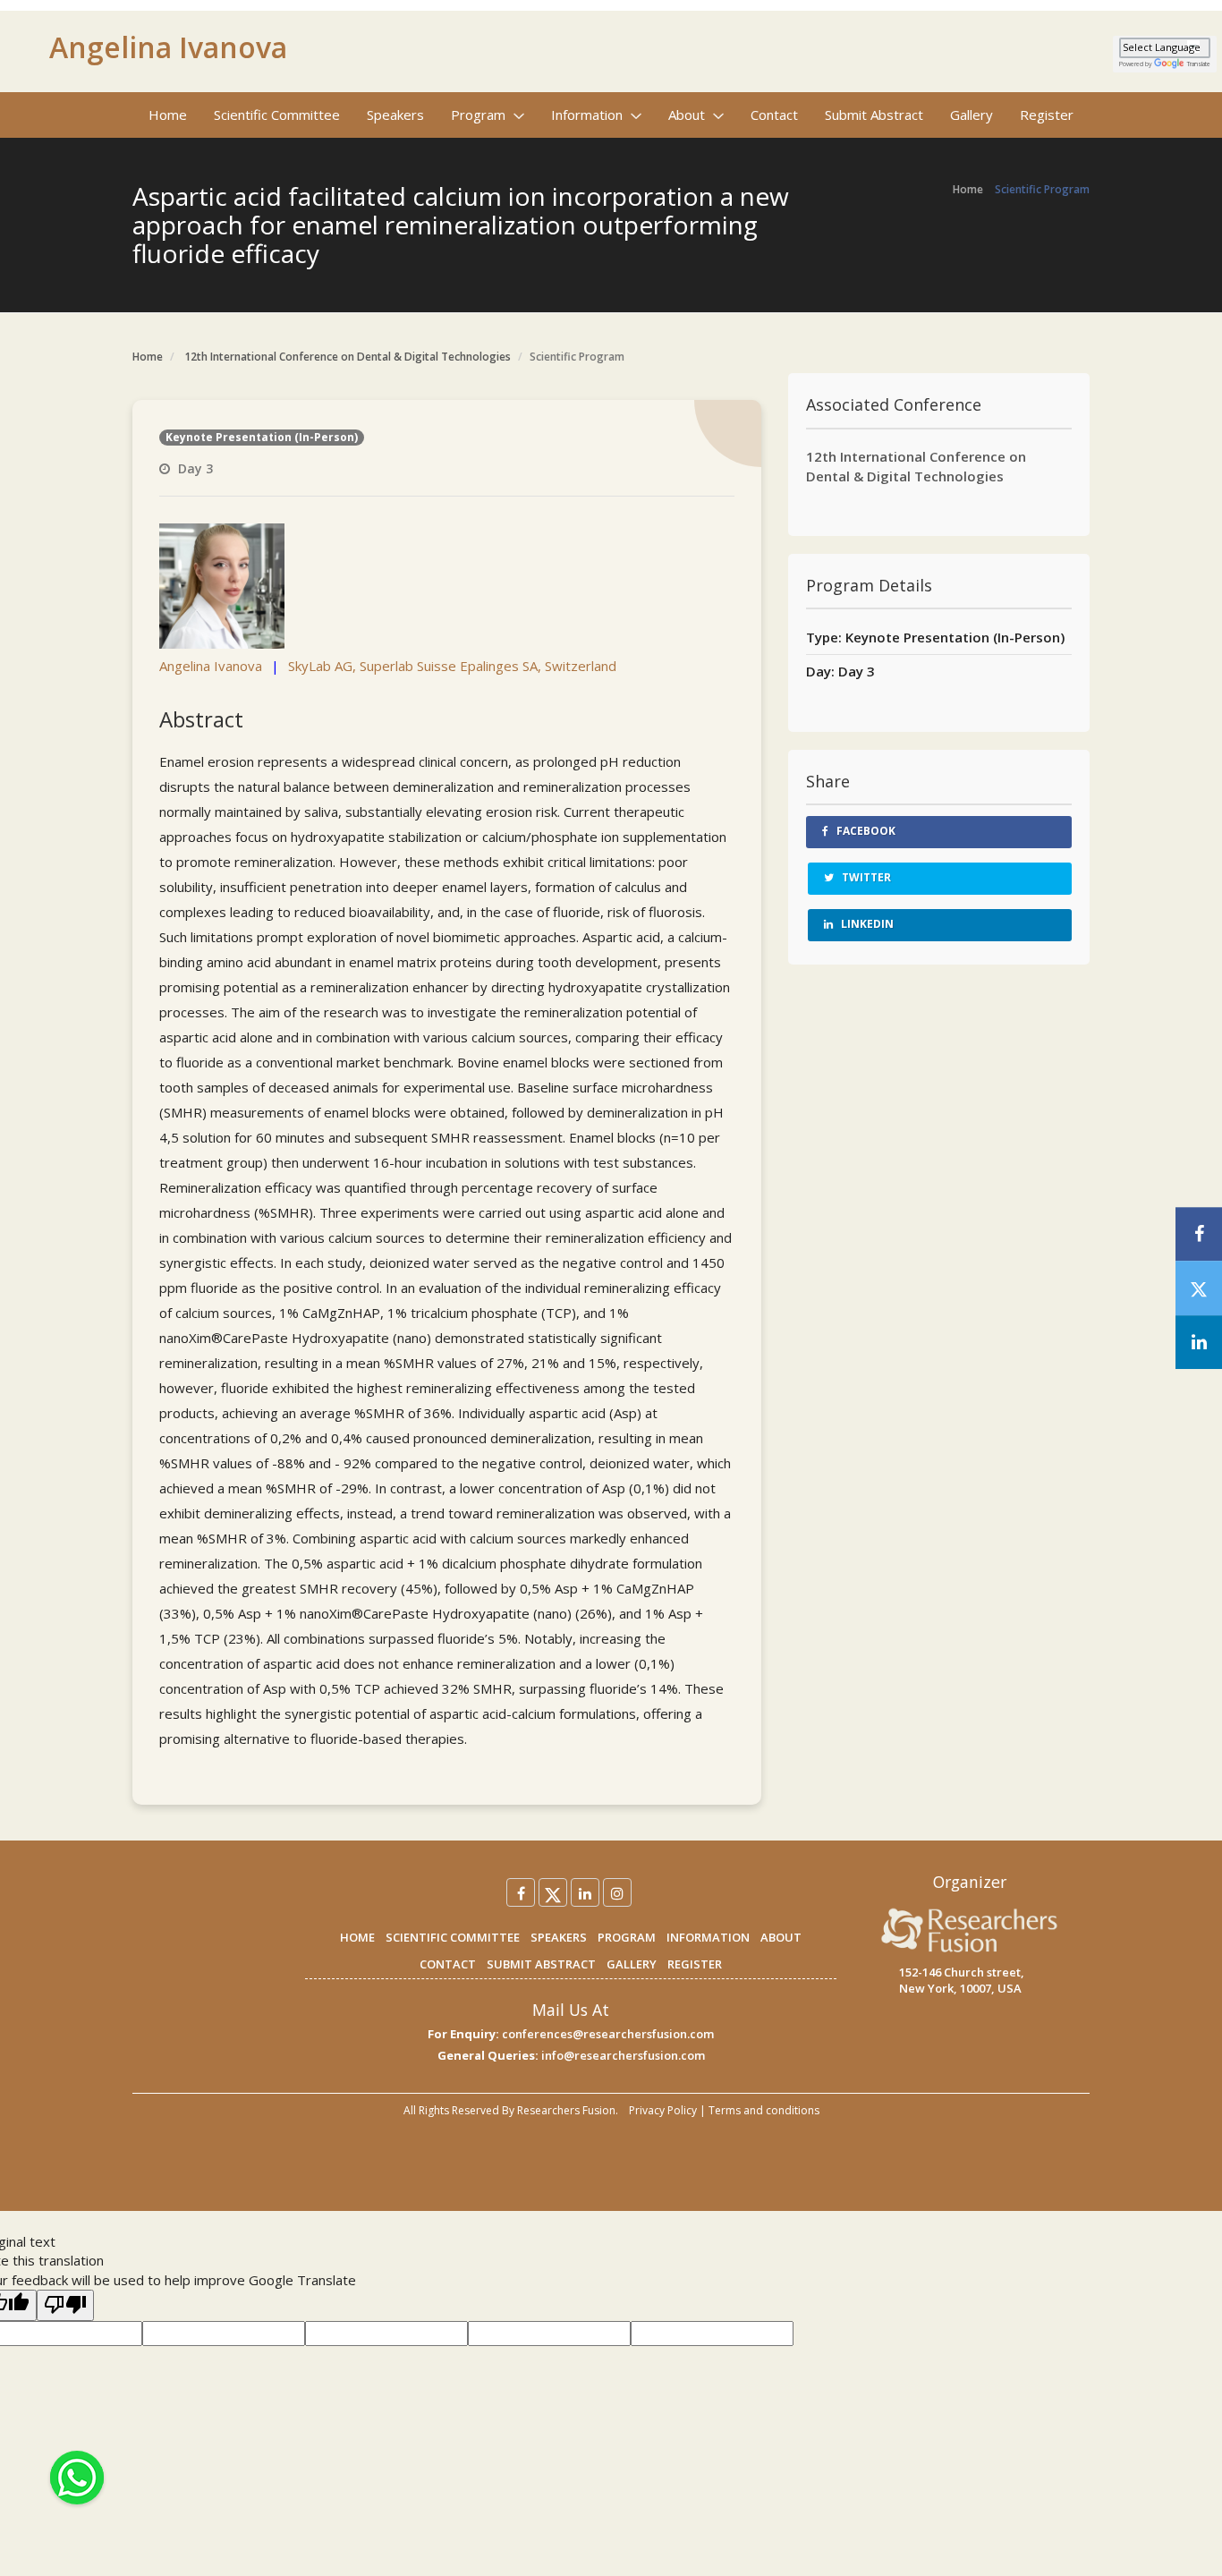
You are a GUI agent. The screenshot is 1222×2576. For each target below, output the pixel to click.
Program (480, 115)
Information (589, 115)
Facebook (865, 831)
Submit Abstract (874, 115)
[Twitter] (553, 1892)
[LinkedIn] (585, 1892)
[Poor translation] (65, 2305)
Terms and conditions (764, 2110)
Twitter (865, 877)
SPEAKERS (559, 1937)
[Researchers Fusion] (970, 1929)
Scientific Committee (277, 115)
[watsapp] (77, 2476)
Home (168, 115)
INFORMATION (708, 1937)
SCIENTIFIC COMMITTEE (453, 1937)
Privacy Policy (663, 2110)
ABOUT (781, 1937)
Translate (1199, 64)
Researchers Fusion (566, 2110)
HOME (357, 1937)
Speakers (395, 115)
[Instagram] (617, 1892)
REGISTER (695, 1964)
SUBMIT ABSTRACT (541, 1964)
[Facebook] (521, 1892)
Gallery (972, 115)
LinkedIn (866, 924)
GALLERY (632, 1964)
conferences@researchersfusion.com (608, 2034)
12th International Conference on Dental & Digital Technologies (348, 357)
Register (1047, 115)
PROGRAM (627, 1937)
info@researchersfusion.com (623, 2055)
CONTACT (448, 1964)
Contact (774, 115)
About (688, 115)
